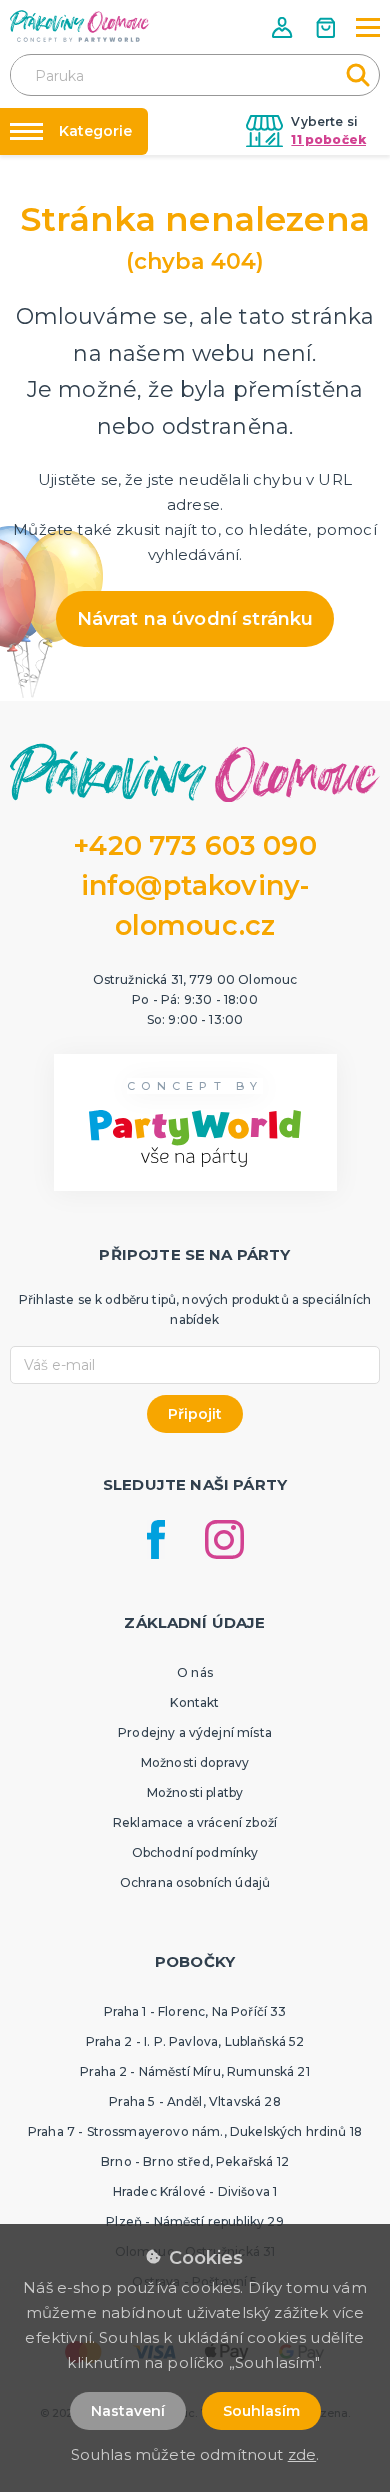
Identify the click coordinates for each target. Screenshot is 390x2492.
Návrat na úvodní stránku (195, 619)
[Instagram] (224, 1539)
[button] (284, 27)
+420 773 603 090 (195, 845)
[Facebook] (156, 1539)
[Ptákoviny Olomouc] (80, 26)
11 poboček (328, 139)
